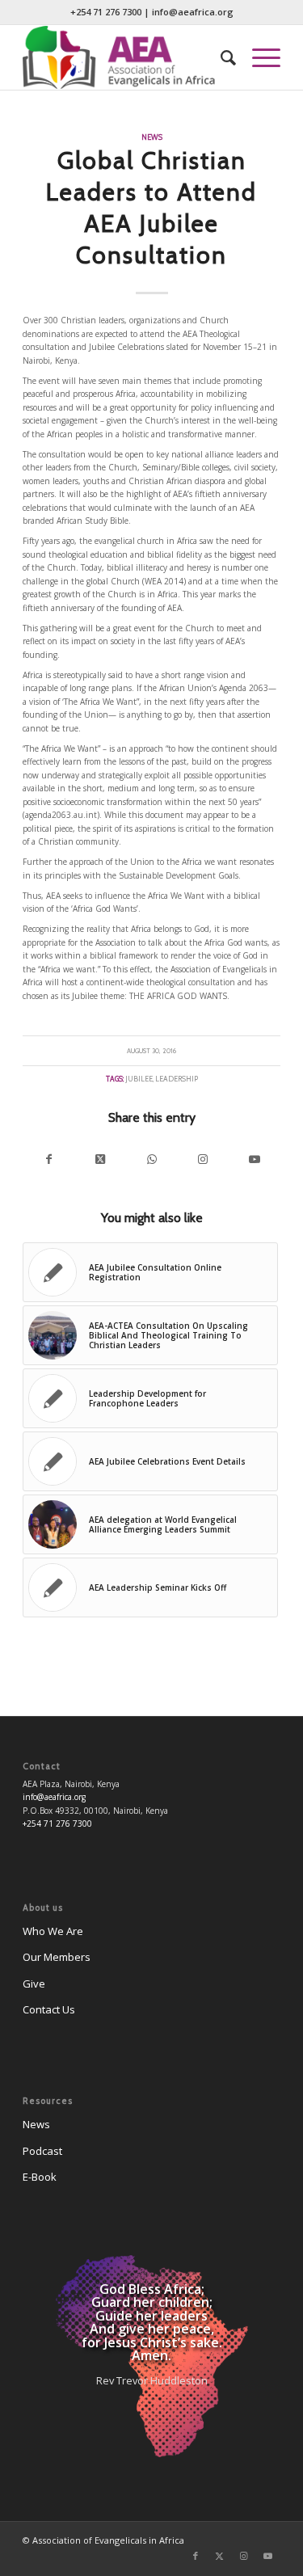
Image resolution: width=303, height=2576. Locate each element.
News (152, 137)
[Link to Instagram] (203, 1159)
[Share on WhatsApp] (152, 1159)
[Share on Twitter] (100, 1159)
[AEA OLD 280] (126, 57)
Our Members (57, 1957)
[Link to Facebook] (196, 2556)
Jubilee (139, 1079)
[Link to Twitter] (220, 2556)
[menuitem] (220, 57)
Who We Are (53, 1931)
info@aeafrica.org (193, 12)
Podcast (42, 2151)
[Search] (220, 57)
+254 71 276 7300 (106, 12)
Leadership (177, 1079)
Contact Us (49, 2009)
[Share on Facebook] (48, 1159)
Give (34, 1984)
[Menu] (258, 57)
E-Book (40, 2177)
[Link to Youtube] (255, 1159)
